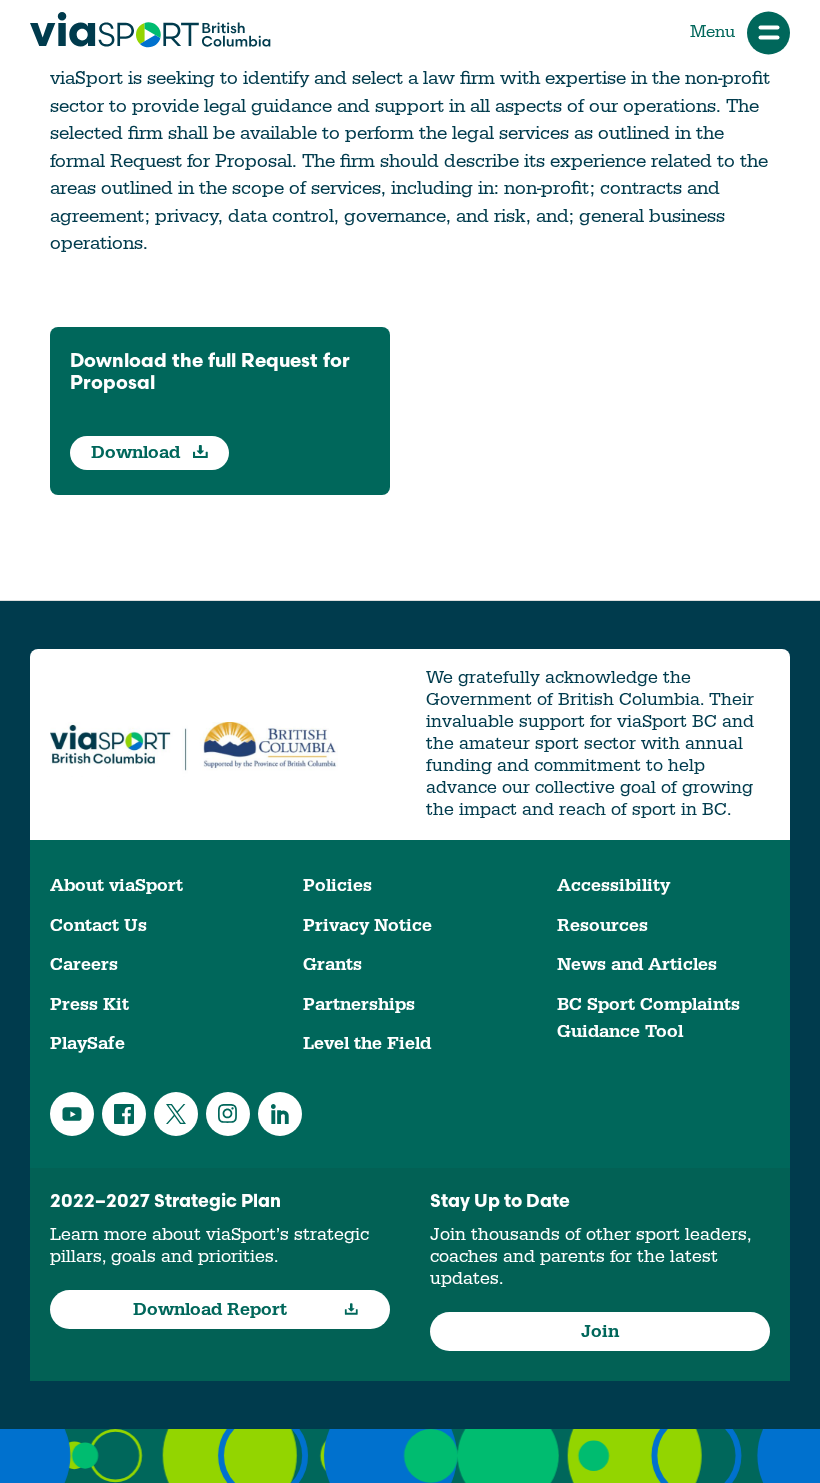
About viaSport (116, 885)
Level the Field (367, 1043)
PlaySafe (87, 1043)
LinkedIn (280, 1114)
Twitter (176, 1114)
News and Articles (637, 964)
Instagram (228, 1114)
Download (138, 452)
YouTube (72, 1114)
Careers (84, 964)
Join (600, 1331)
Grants (332, 964)
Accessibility (613, 885)
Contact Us (98, 925)
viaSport (150, 30)
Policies (337, 885)
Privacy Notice (367, 925)
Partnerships (359, 1004)
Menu (712, 32)
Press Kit (89, 1004)
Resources (602, 925)
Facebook (124, 1114)
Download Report (210, 1309)
